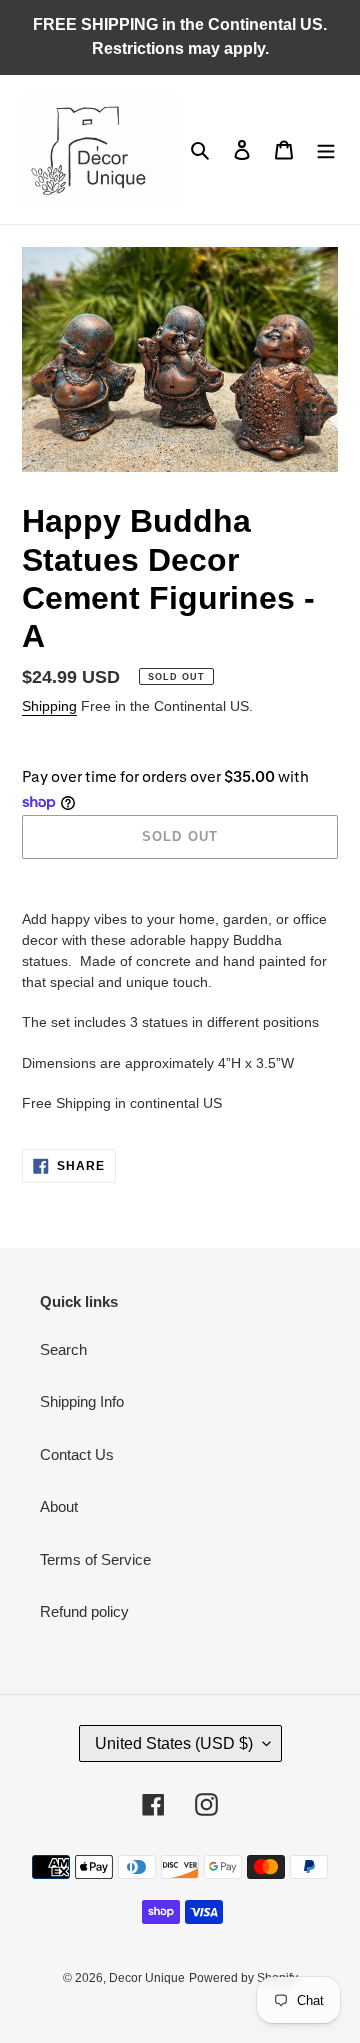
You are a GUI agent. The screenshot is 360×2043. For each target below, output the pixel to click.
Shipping (49, 706)
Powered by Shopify (243, 1978)
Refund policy (84, 1611)
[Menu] (326, 149)
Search (63, 1349)
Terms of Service (95, 1559)
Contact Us (77, 1454)
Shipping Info (82, 1401)
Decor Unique (147, 1978)
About (59, 1506)
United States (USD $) (174, 1743)
